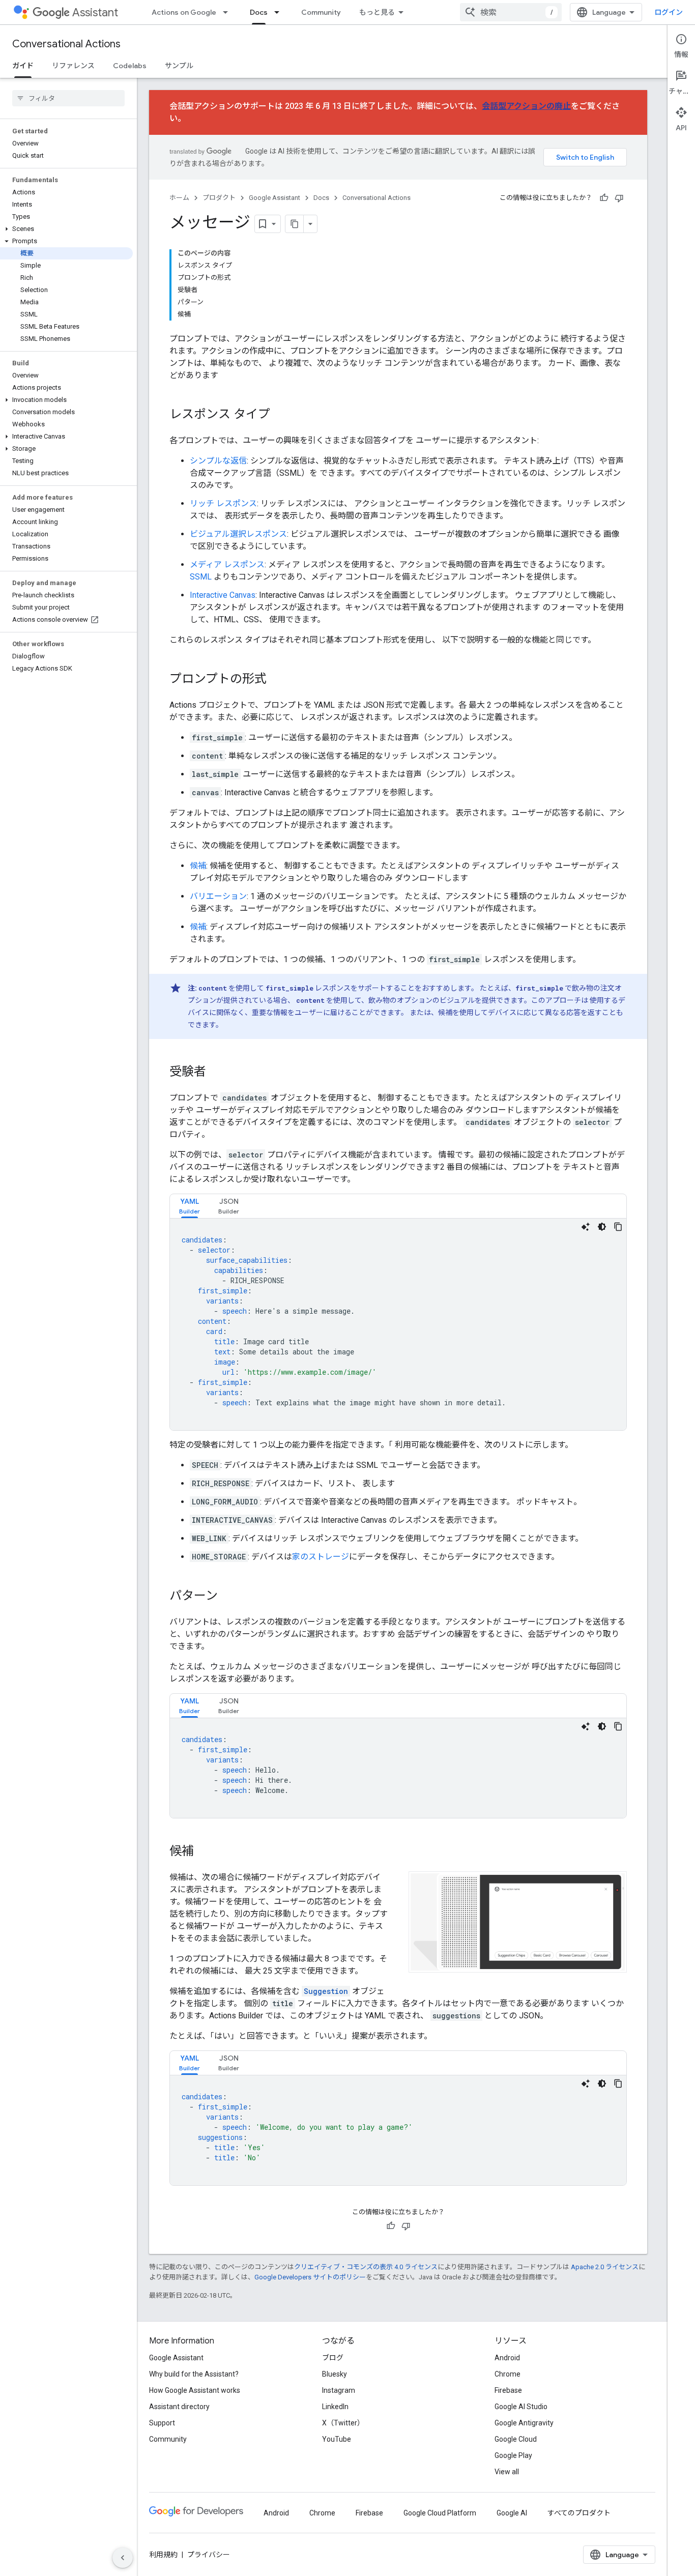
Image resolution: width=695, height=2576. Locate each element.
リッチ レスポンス (223, 503)
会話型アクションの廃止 (526, 106)
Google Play (513, 2455)
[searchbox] (68, 98)
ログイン (669, 12)
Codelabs (130, 66)
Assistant (95, 12)
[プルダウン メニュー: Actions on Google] (228, 12)
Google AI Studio (521, 2407)
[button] (66, 229)
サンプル (179, 66)
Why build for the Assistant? (194, 2374)
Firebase (508, 2390)
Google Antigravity (524, 2423)
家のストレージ (321, 1557)
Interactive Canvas (223, 595)
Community (321, 12)
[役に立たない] (619, 198)
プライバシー (209, 2555)
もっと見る (377, 12)
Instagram (339, 2390)
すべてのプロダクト (579, 2513)
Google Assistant (274, 198)
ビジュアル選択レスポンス (238, 534)
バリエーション (218, 896)
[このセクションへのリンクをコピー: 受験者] (216, 1073)
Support (162, 2423)
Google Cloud (516, 2439)
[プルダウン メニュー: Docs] (280, 12)
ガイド (23, 66)
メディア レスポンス (227, 565)
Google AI (512, 2513)
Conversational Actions (66, 44)
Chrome (508, 2374)
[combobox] (511, 12)
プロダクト (219, 198)
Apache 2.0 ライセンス (605, 2267)
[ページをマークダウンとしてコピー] (295, 224)
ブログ (333, 2358)
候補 (198, 866)
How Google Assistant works (195, 2390)
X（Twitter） (343, 2423)
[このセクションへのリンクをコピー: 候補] (204, 1852)
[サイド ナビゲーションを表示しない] (123, 2558)
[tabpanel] (398, 1324)
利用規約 (163, 2555)
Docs (259, 12)
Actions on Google (184, 12)
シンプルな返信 (218, 461)
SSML (201, 577)
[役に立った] (604, 198)
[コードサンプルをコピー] (618, 1227)
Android (507, 2358)
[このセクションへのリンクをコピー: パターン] (228, 1597)
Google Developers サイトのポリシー (310, 2277)
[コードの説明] (586, 1227)
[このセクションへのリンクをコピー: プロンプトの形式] (277, 680)
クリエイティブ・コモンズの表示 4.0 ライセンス (366, 2267)
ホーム (179, 198)
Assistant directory (179, 2407)
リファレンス (73, 66)
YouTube (337, 2439)
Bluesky (335, 2374)
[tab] (190, 1206)
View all (507, 2472)
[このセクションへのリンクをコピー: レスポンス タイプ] (280, 415)
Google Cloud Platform (440, 2513)
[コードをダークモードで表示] (602, 1227)
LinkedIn (335, 2407)
